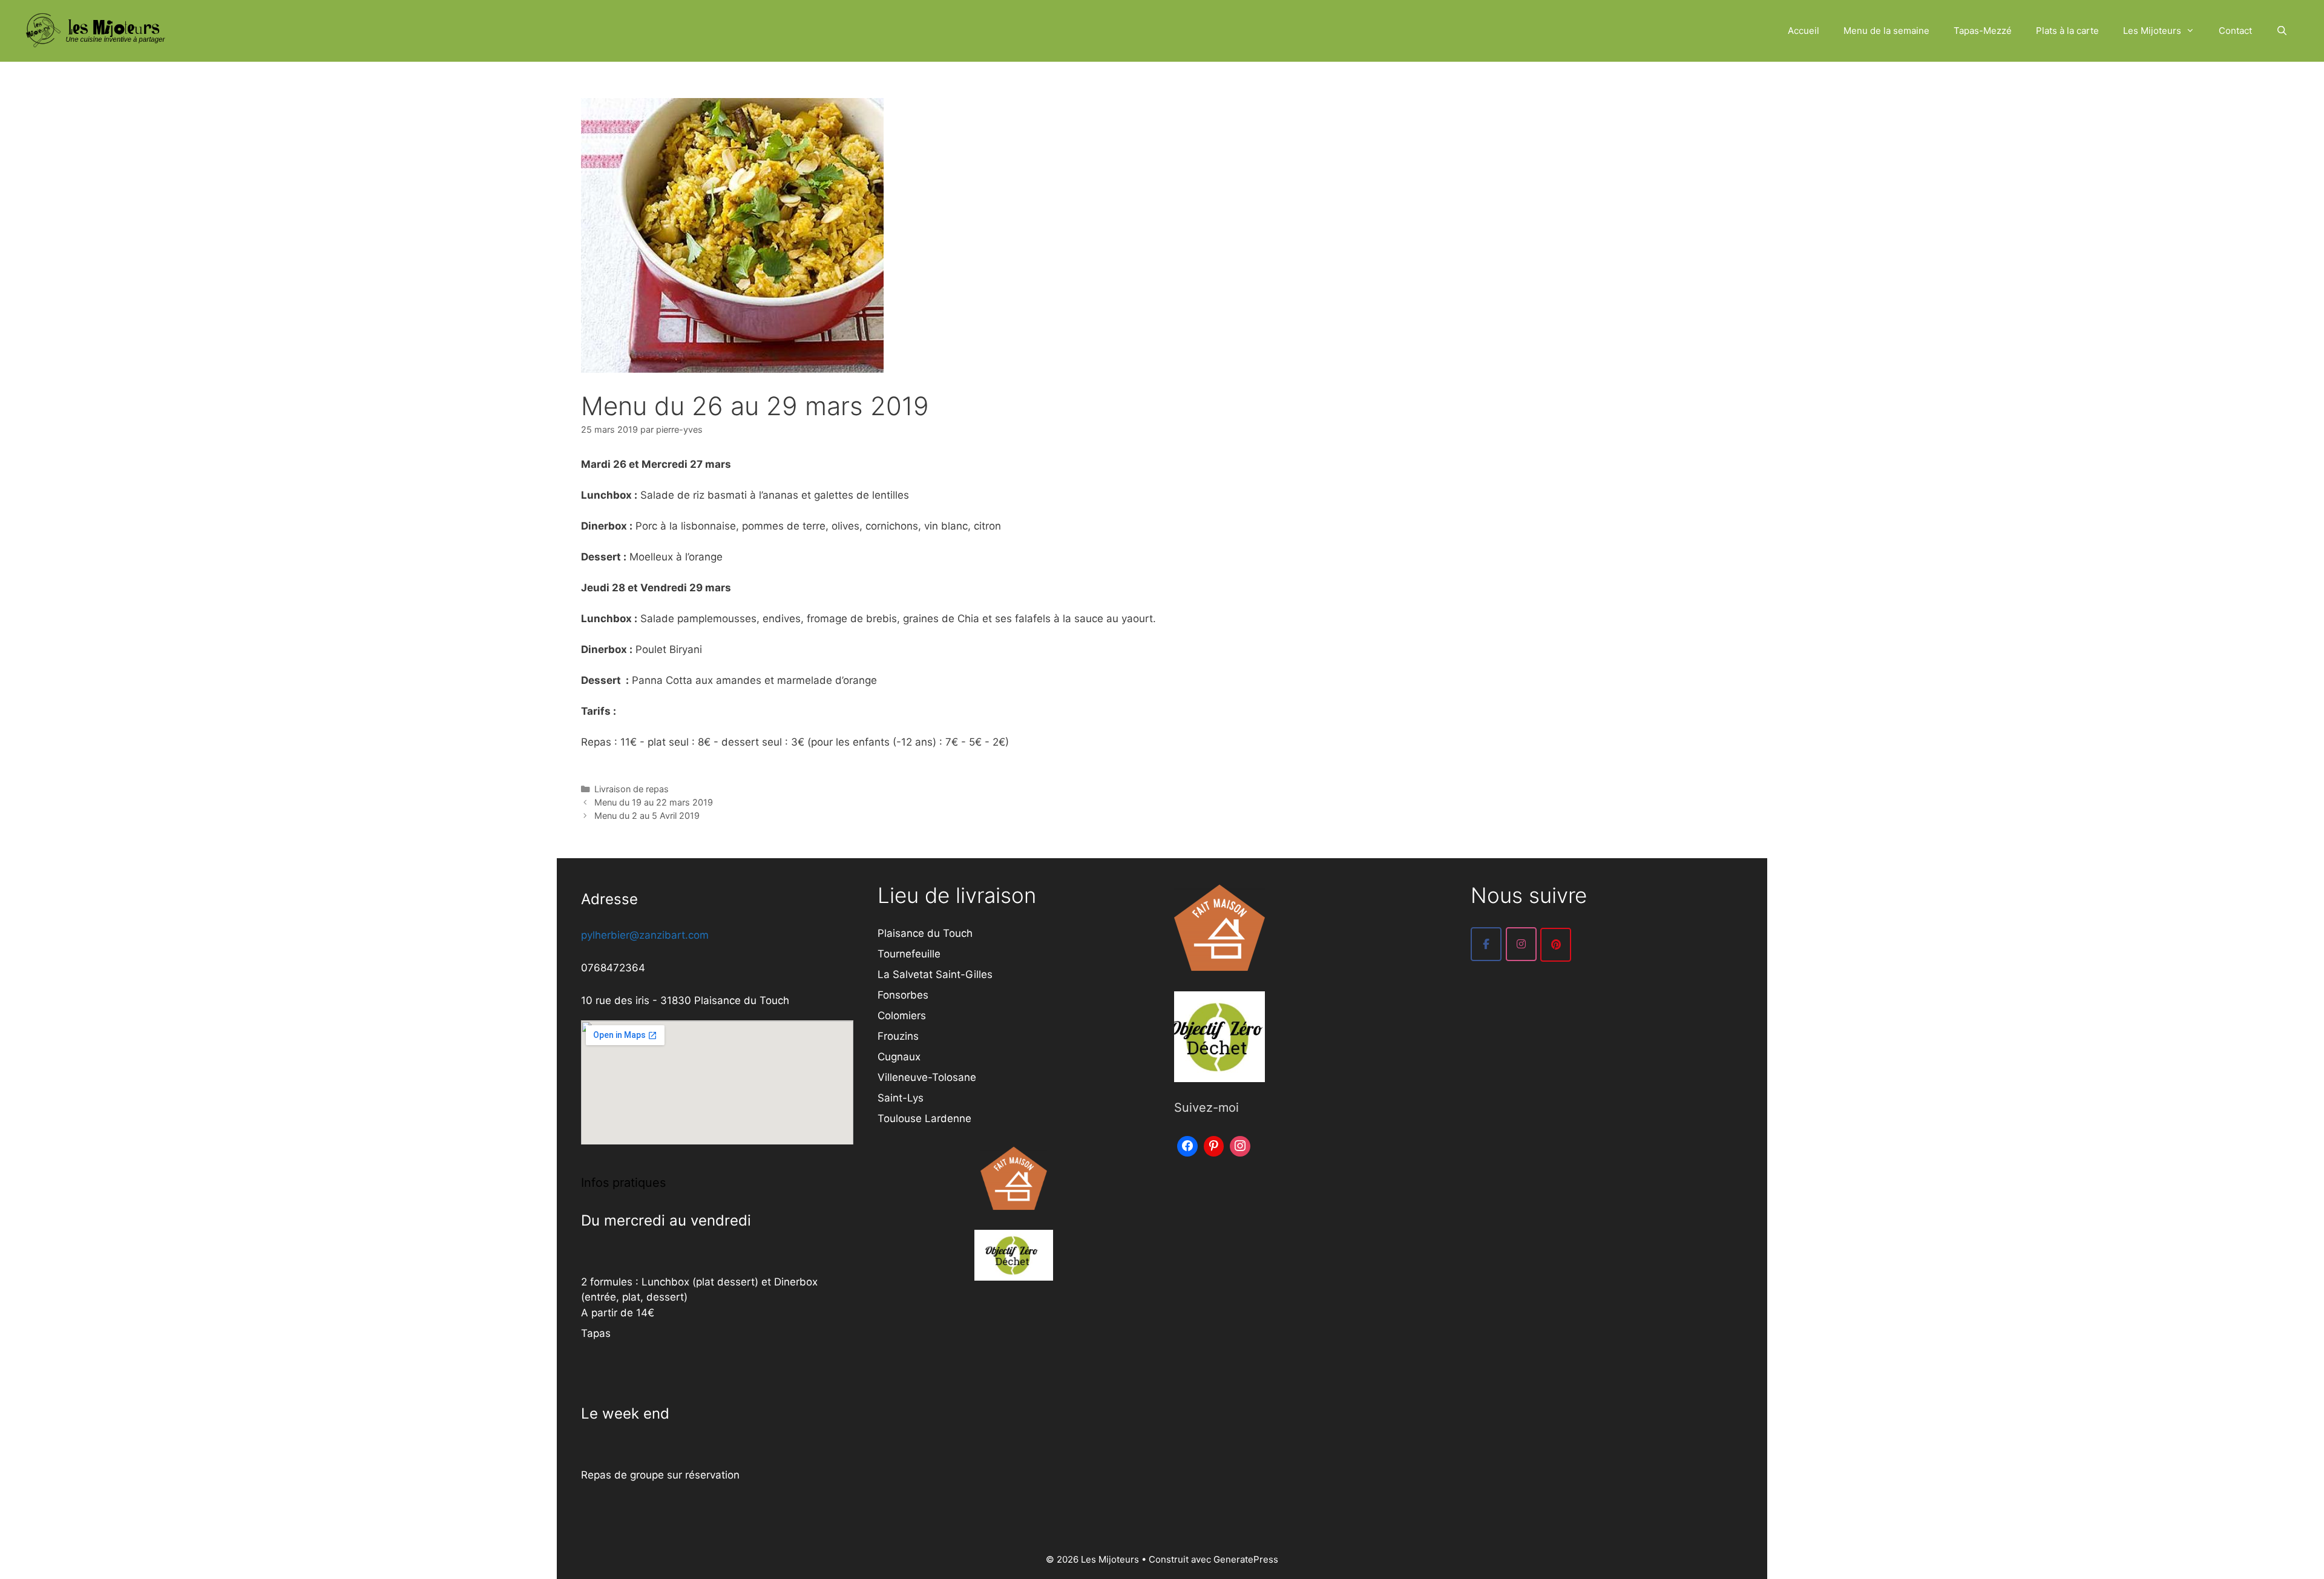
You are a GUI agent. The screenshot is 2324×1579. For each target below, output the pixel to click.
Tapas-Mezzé (1983, 31)
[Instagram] (1240, 1145)
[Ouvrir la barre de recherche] (2282, 31)
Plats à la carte (2067, 31)
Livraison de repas (632, 789)
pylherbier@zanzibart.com (645, 935)
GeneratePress (1246, 1559)
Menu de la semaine (1886, 31)
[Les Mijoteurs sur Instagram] (1521, 944)
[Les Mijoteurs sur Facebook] (1486, 944)
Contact (2235, 31)
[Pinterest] (1214, 1145)
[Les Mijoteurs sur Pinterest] (1556, 945)
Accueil (1804, 31)
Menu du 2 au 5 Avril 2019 (647, 816)
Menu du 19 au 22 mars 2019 (654, 802)
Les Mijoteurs (2152, 31)
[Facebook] (1187, 1145)
